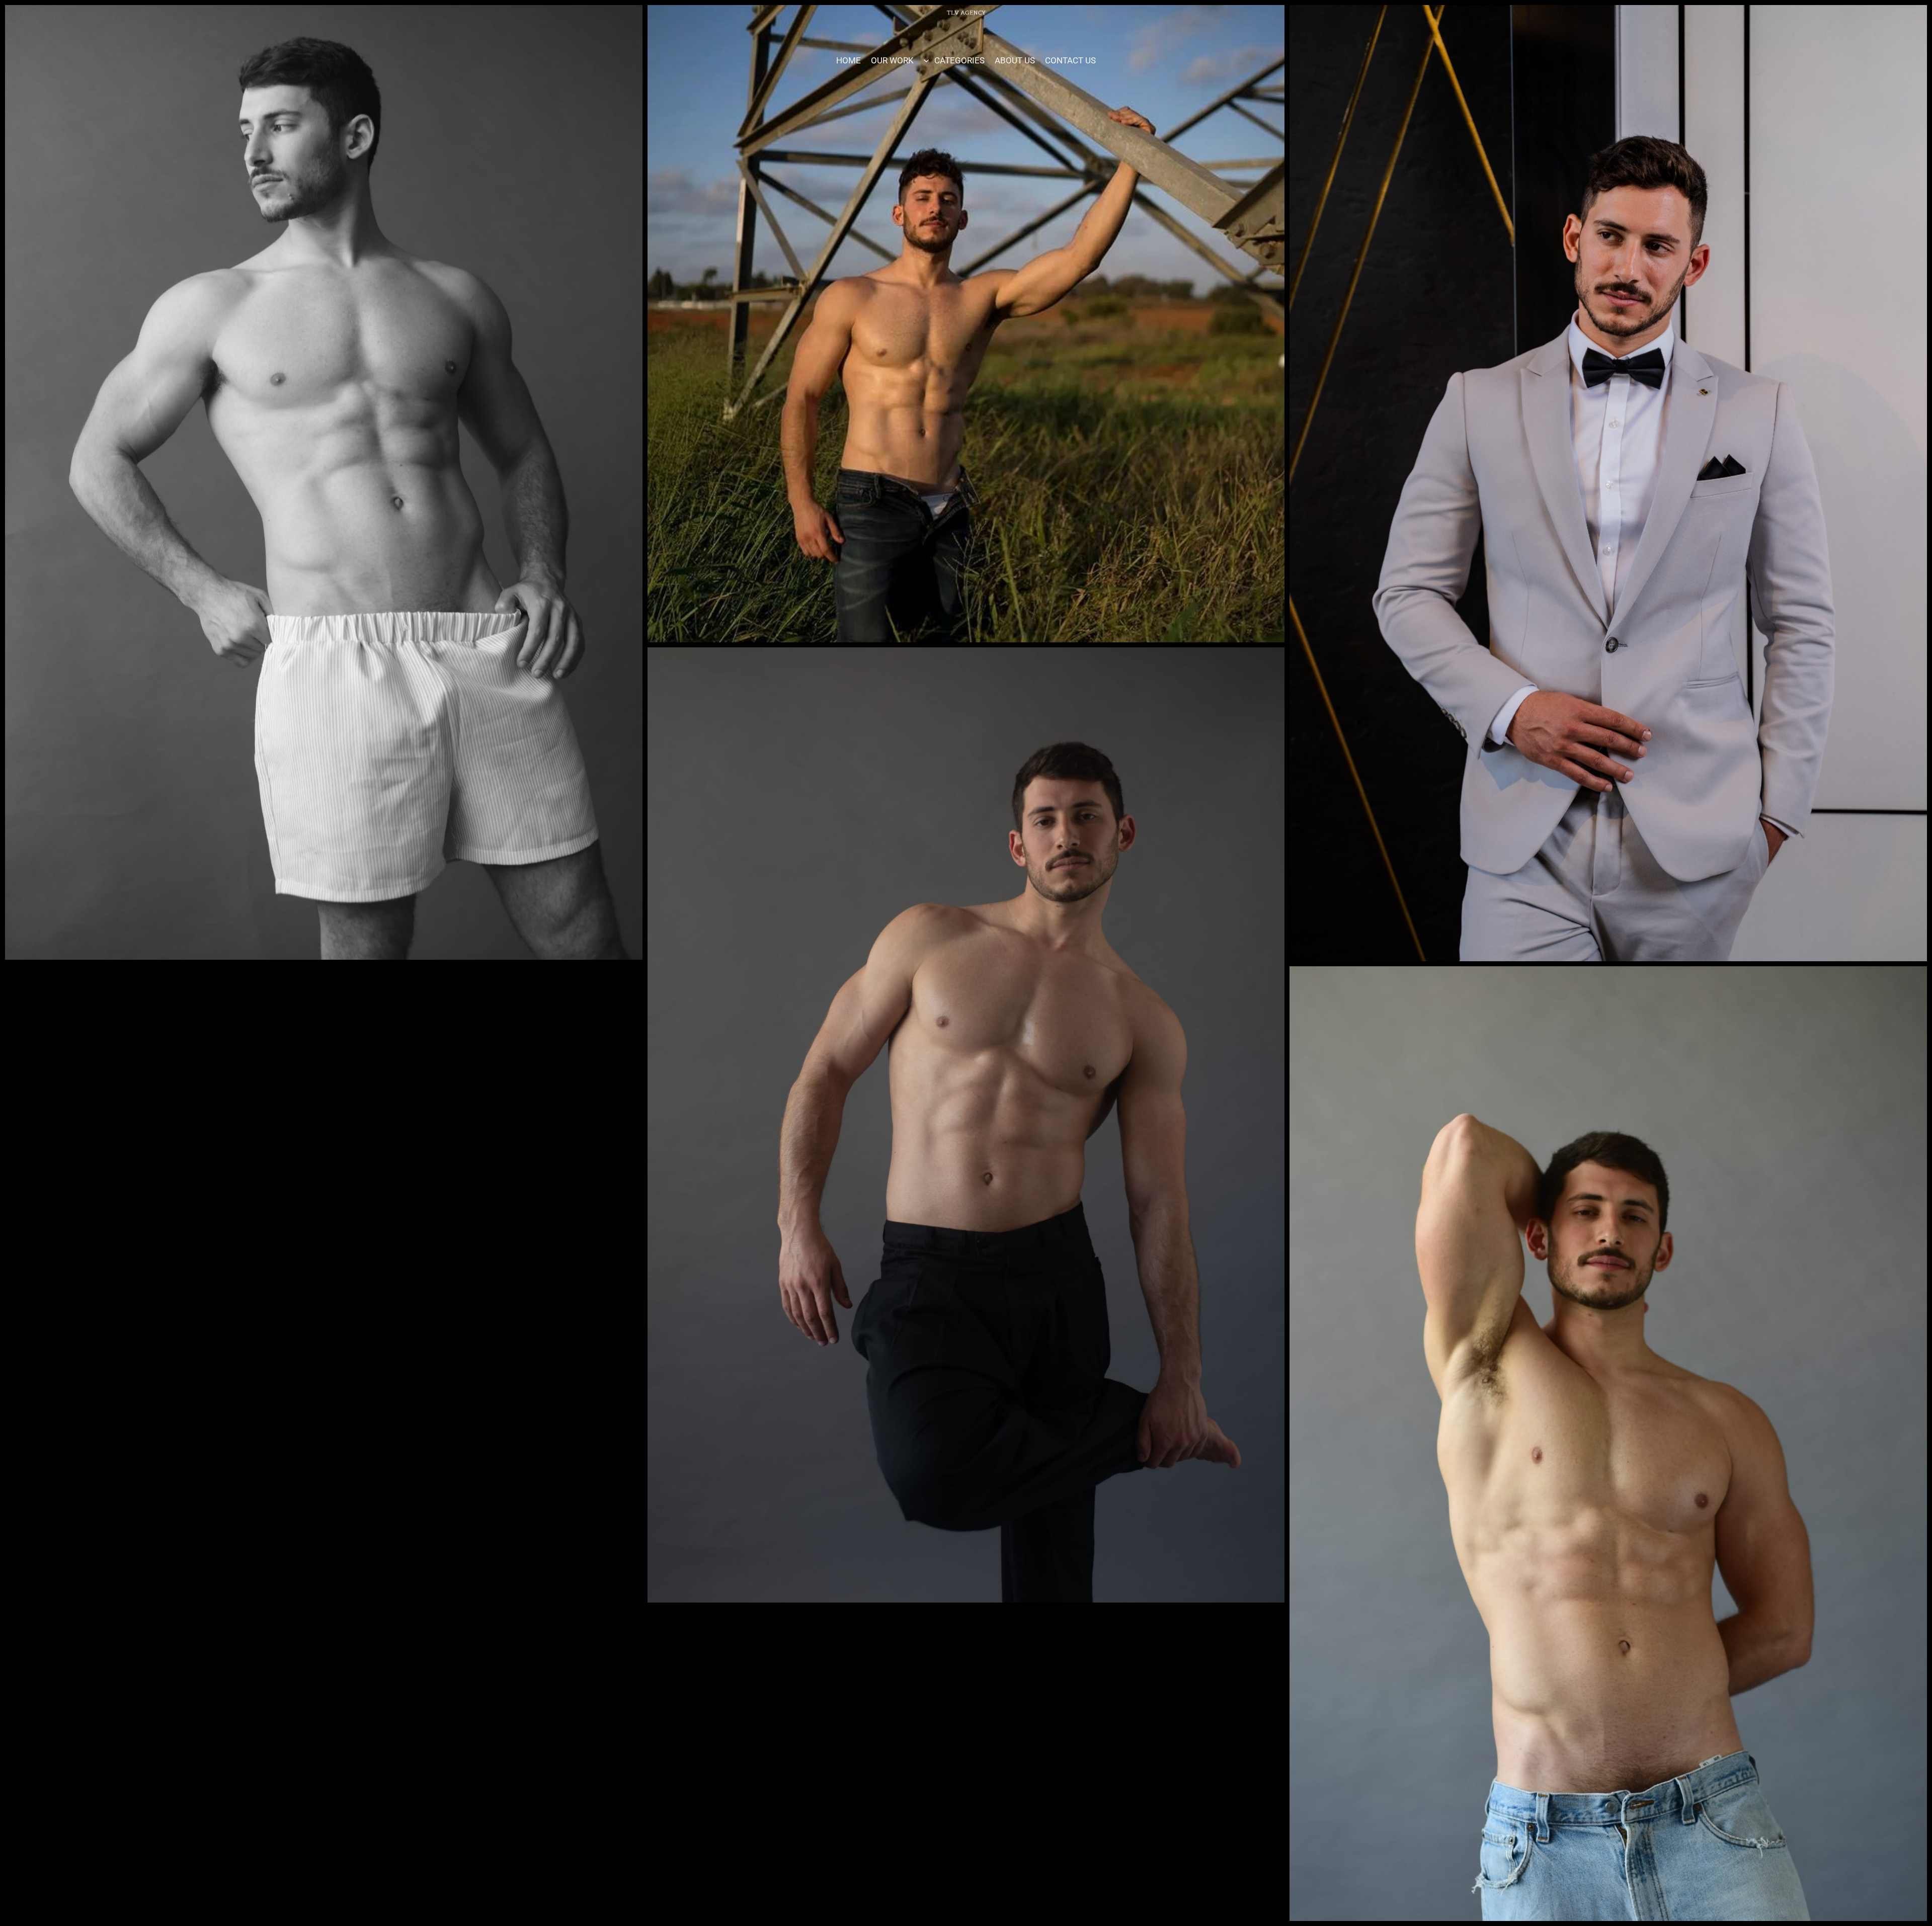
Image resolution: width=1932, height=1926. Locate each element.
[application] (929, 60)
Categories (959, 60)
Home (849, 60)
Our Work (892, 60)
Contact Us (1070, 60)
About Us (1015, 60)
